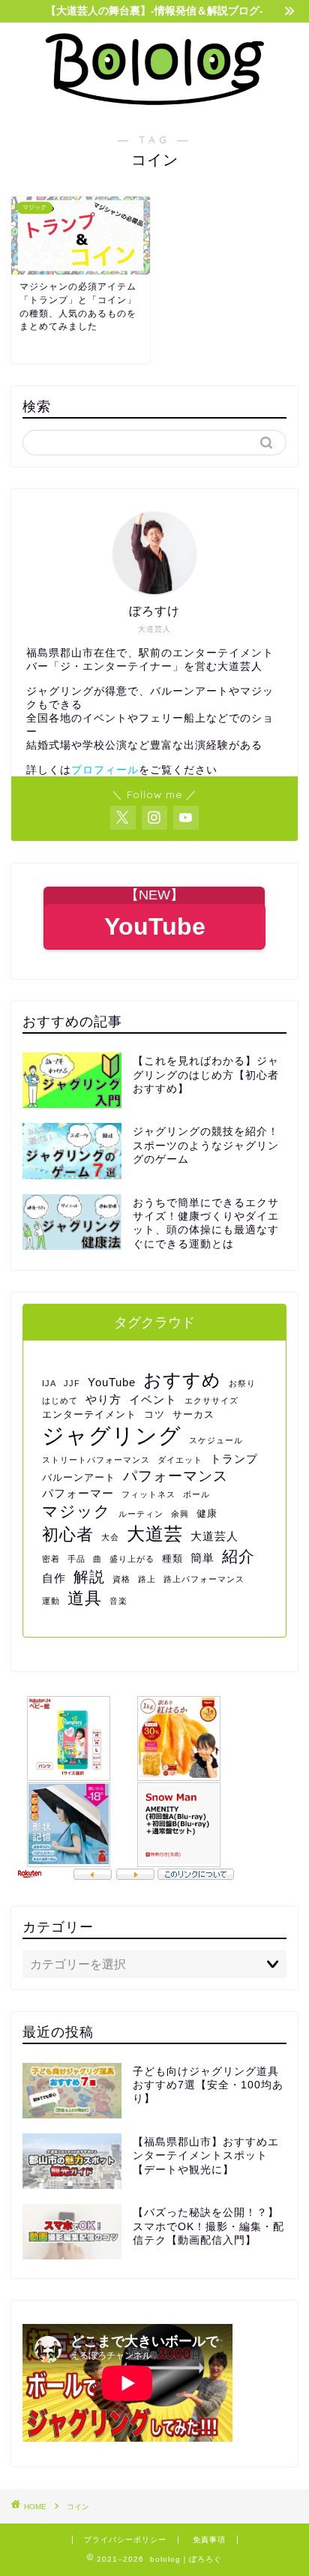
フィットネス (148, 1494)
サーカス (193, 1414)
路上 (147, 1579)
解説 (89, 1577)
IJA (49, 1383)
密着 (51, 1559)
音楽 (118, 1601)
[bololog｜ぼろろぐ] (155, 102)
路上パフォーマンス (204, 1579)
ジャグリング (112, 1435)
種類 (172, 1558)
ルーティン (141, 1514)
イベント (153, 1399)
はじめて (60, 1401)
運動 (51, 1601)
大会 (110, 1537)
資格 (121, 1579)
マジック (76, 1511)
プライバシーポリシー (125, 2540)
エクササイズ (211, 1401)
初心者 (68, 1534)
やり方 (103, 1399)
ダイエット (180, 1460)
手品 (76, 1559)
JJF (72, 1383)
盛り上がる (132, 1559)
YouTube (112, 1382)
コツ (154, 1414)
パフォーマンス (175, 1476)
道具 (85, 1598)
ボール (196, 1494)
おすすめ (182, 1380)
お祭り (242, 1383)
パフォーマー (78, 1493)
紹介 (238, 1556)
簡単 (202, 1558)
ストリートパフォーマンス (96, 1460)
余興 (180, 1514)
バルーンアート (79, 1477)
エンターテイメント (89, 1414)
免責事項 (209, 2540)
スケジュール (216, 1440)
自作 (54, 1578)
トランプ (234, 1459)
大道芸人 (214, 1536)
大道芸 (155, 1534)
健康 (207, 1513)
